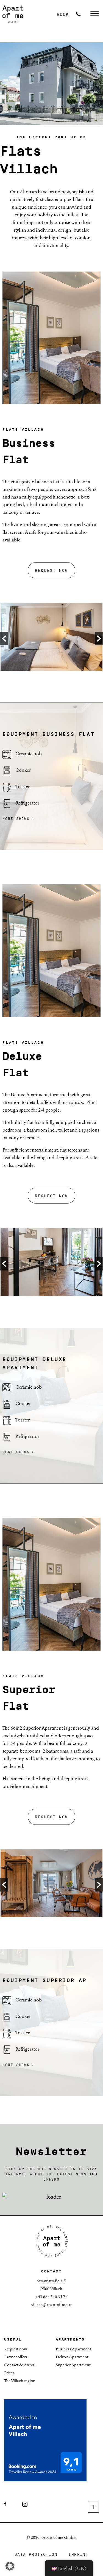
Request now (16, 2349)
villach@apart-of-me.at (51, 2305)
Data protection (36, 2555)
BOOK (63, 15)
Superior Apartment (73, 2365)
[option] (51, 638)
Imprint (78, 2555)
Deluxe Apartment (72, 2357)
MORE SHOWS (16, 818)
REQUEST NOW (51, 571)
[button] (4, 639)
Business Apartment (73, 2349)
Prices (9, 2373)
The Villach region (20, 2381)
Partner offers (16, 2357)
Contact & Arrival (20, 2365)
